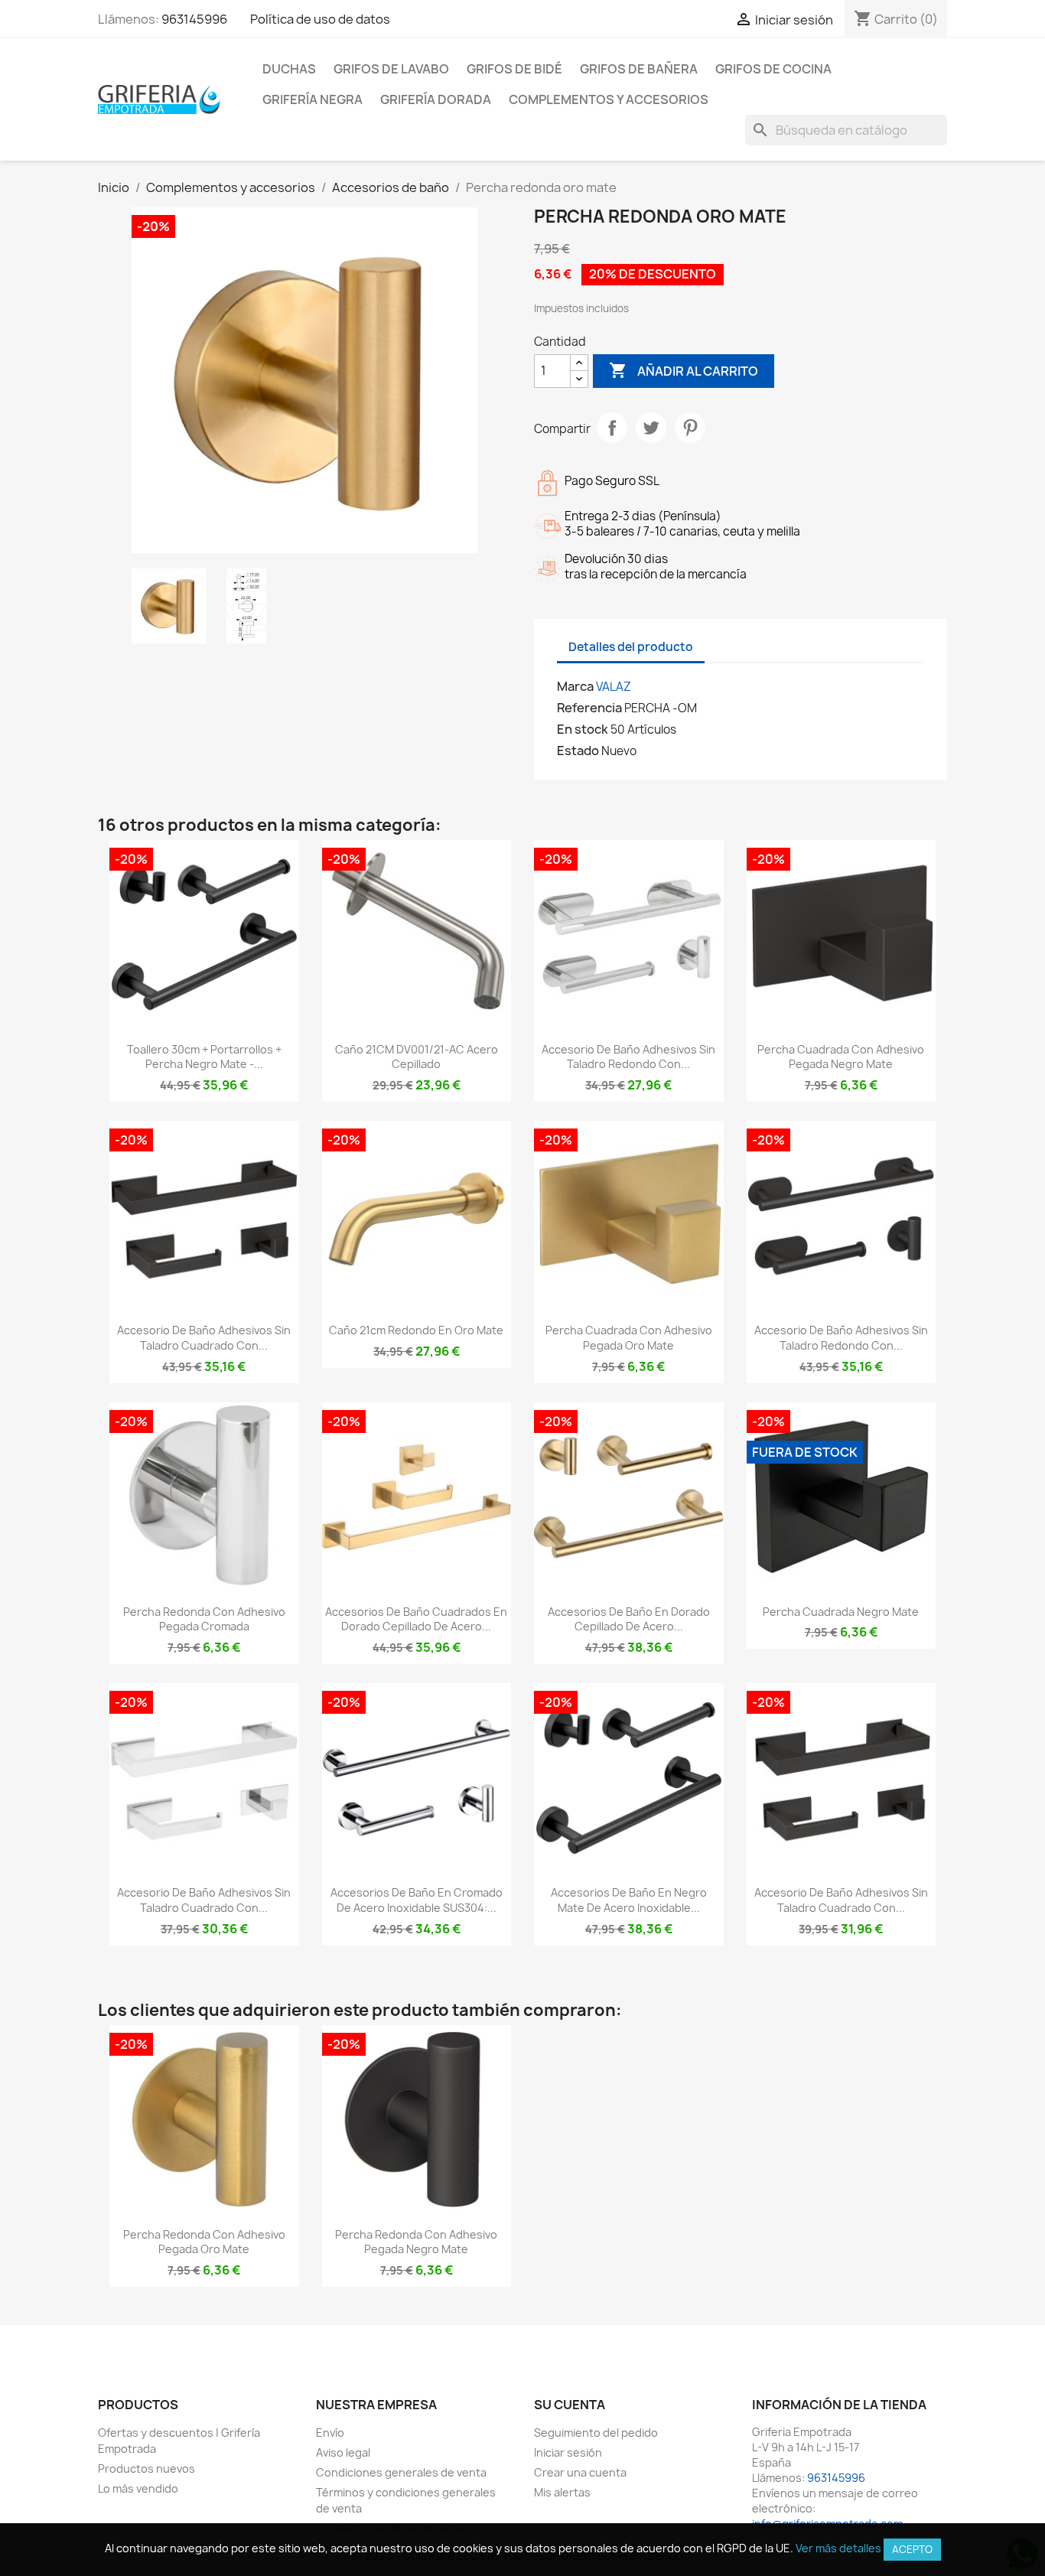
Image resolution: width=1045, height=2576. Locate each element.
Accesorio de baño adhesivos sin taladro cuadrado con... (204, 1338)
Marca (575, 686)
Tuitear (651, 428)
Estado (578, 751)
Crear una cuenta (580, 2472)
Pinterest (690, 428)
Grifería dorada (436, 99)
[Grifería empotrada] (159, 99)
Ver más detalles (838, 2548)
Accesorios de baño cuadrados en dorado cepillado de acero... (416, 1619)
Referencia (589, 708)
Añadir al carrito (684, 370)
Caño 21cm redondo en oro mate (416, 1330)
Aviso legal (343, 2452)
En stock (583, 729)
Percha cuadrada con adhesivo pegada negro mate (841, 1057)
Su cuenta (570, 2405)
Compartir (612, 428)
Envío (330, 2433)
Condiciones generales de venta (401, 2472)
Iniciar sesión (568, 2452)
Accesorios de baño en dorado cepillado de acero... (629, 1619)
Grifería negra (313, 99)
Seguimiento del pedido (596, 2433)
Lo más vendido (138, 2488)
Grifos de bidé (514, 69)
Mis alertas (562, 2492)
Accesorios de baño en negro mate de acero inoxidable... (629, 1900)
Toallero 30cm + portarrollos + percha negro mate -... (204, 1057)
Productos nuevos (146, 2469)
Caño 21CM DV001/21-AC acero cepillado (417, 1057)
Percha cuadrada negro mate (841, 1612)
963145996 (194, 19)
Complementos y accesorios (609, 99)
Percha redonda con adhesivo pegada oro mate (204, 2242)
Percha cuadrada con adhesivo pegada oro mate (629, 1338)
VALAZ (614, 687)
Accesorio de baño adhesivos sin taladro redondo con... (628, 1057)
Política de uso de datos (320, 19)
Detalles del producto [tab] (631, 647)
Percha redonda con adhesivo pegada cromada (204, 1619)
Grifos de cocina (773, 69)
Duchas (289, 69)
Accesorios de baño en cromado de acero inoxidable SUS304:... (417, 1900)
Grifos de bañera (639, 69)
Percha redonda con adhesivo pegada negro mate (416, 2242)
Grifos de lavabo (391, 69)
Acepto (912, 2549)
